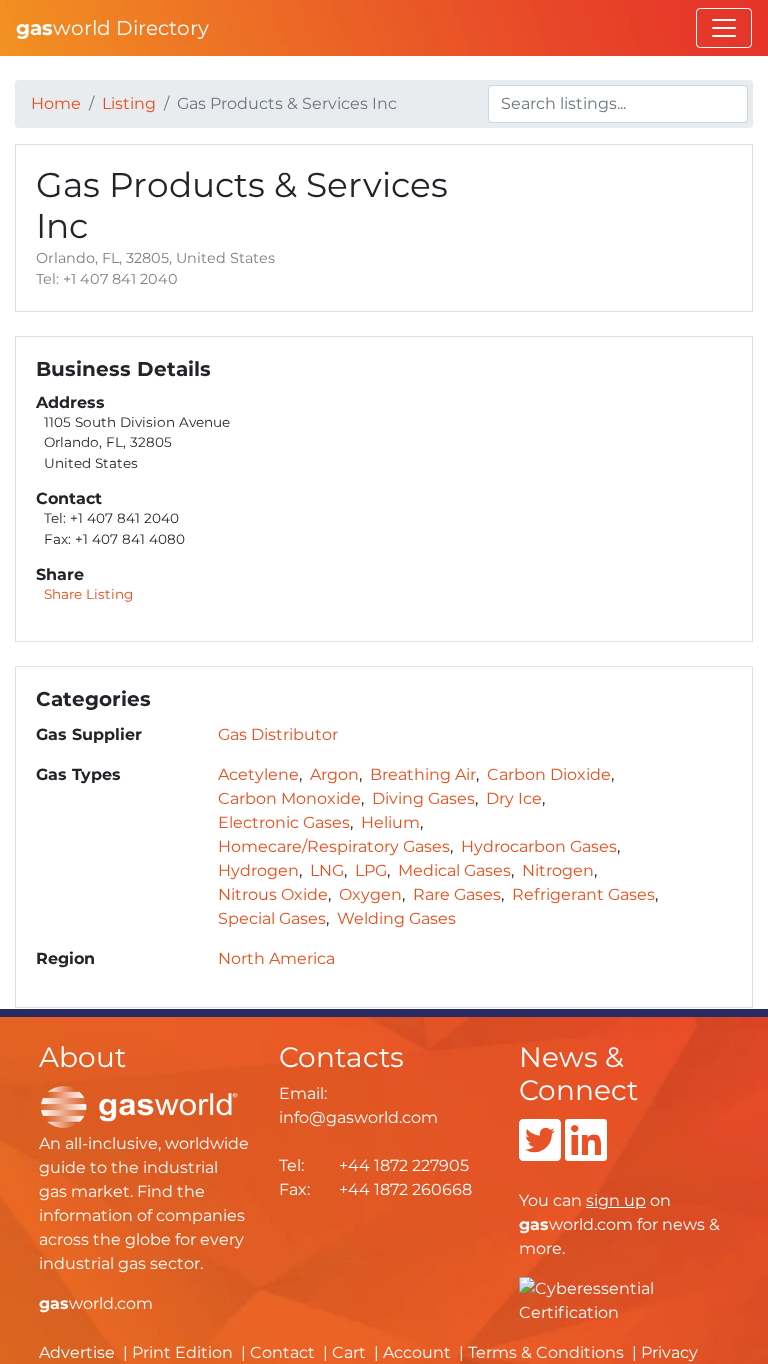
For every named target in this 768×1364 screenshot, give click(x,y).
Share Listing (88, 594)
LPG (371, 870)
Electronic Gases (284, 822)
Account (417, 1352)
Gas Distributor (278, 734)
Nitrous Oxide (273, 894)
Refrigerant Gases (583, 894)
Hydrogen (258, 870)
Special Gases (272, 918)
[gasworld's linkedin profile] (586, 1152)
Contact (282, 1352)
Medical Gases (454, 870)
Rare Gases (457, 894)
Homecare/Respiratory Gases (334, 846)
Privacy (669, 1352)
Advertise (77, 1352)
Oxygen (370, 894)
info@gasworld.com (358, 1117)
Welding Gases (396, 918)
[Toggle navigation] (724, 28)
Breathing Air (423, 774)
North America (276, 958)
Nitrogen (558, 870)
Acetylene (258, 774)
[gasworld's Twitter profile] (540, 1152)
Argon (334, 774)
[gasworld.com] (139, 1105)
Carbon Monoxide (289, 798)
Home (56, 103)
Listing (129, 103)
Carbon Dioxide (549, 774)
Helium (390, 822)
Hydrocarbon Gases (539, 846)
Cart (349, 1352)
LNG (327, 870)
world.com (96, 1303)
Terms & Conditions (546, 1352)
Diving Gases (423, 798)
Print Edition (182, 1352)
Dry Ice (514, 798)
